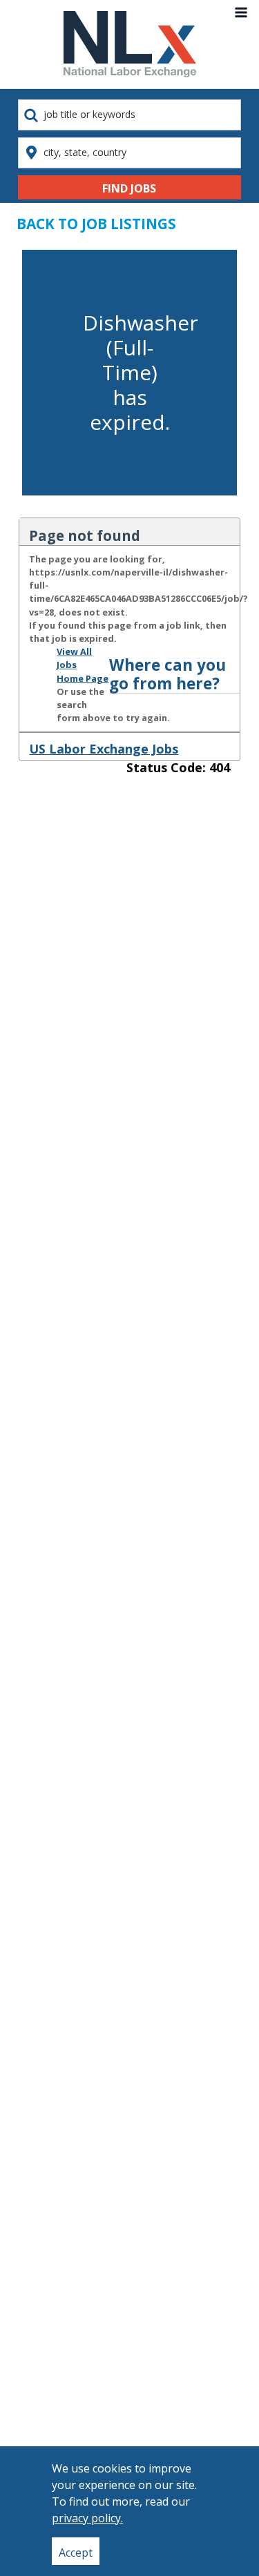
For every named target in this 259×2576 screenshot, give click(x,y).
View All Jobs (74, 658)
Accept (76, 2553)
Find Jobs (129, 188)
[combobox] (129, 115)
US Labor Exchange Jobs (104, 749)
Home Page (83, 678)
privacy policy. (87, 2518)
